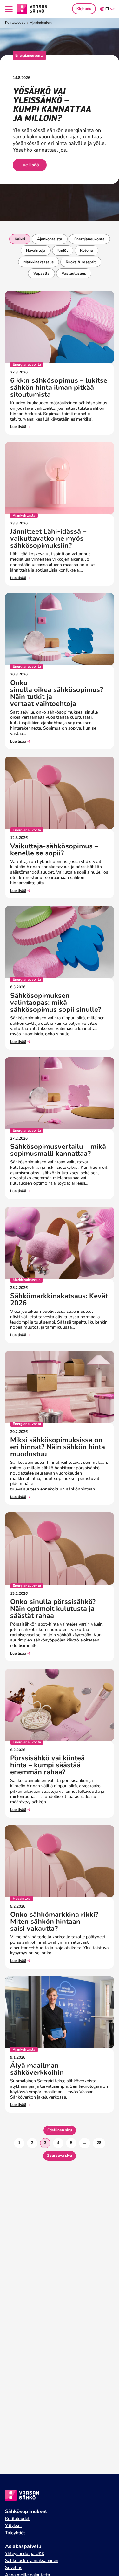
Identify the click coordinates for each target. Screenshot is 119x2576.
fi (107, 9)
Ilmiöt (63, 250)
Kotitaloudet (15, 23)
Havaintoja (36, 250)
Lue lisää (30, 165)
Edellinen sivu (60, 2130)
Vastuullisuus (74, 273)
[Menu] (10, 9)
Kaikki (20, 239)
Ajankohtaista (50, 239)
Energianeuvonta (89, 239)
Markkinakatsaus (39, 262)
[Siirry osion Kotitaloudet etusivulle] (32, 9)
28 (99, 2143)
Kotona (86, 250)
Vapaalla (41, 273)
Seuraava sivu (60, 2155)
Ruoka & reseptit (81, 262)
